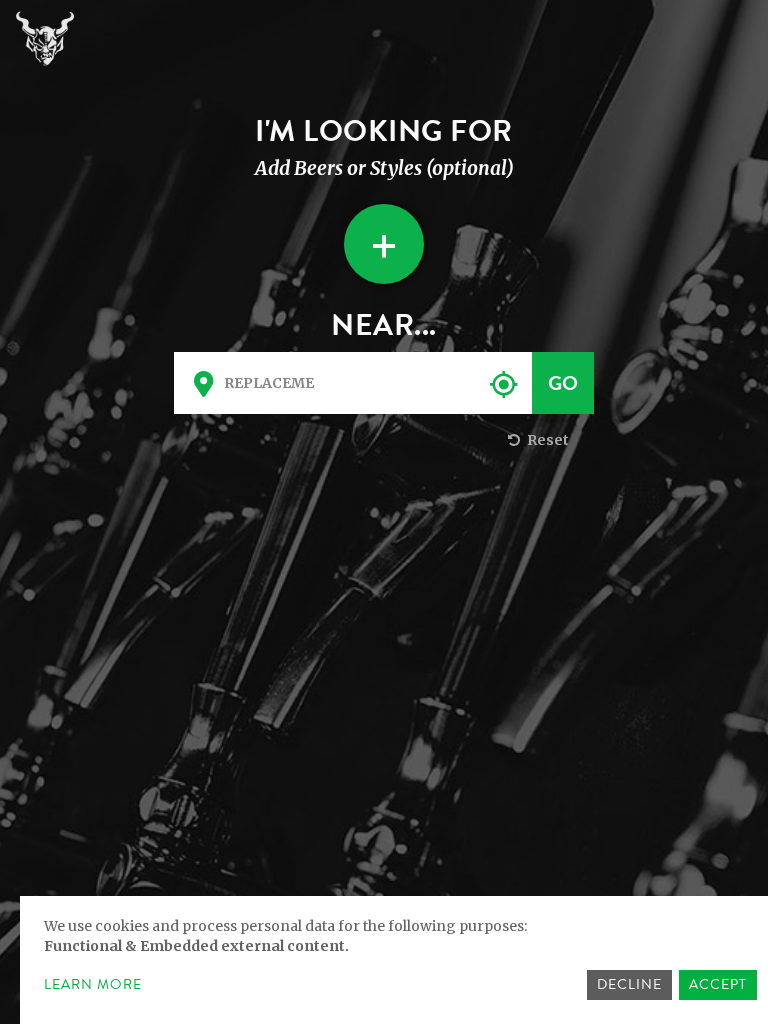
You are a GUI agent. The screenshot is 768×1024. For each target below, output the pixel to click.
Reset (546, 440)
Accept (718, 984)
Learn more (93, 985)
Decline (629, 984)
